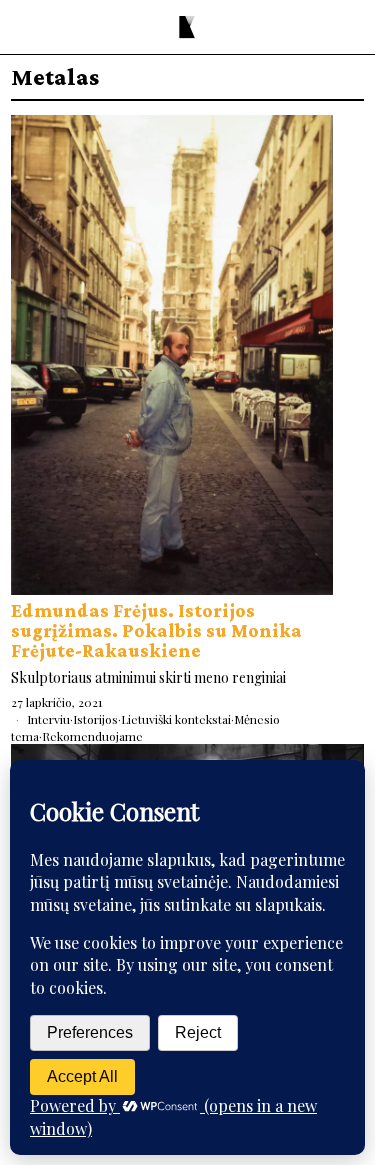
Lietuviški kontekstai (176, 719)
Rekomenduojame (92, 736)
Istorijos (95, 719)
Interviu (48, 719)
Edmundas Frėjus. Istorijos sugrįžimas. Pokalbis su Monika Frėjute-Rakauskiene (156, 630)
